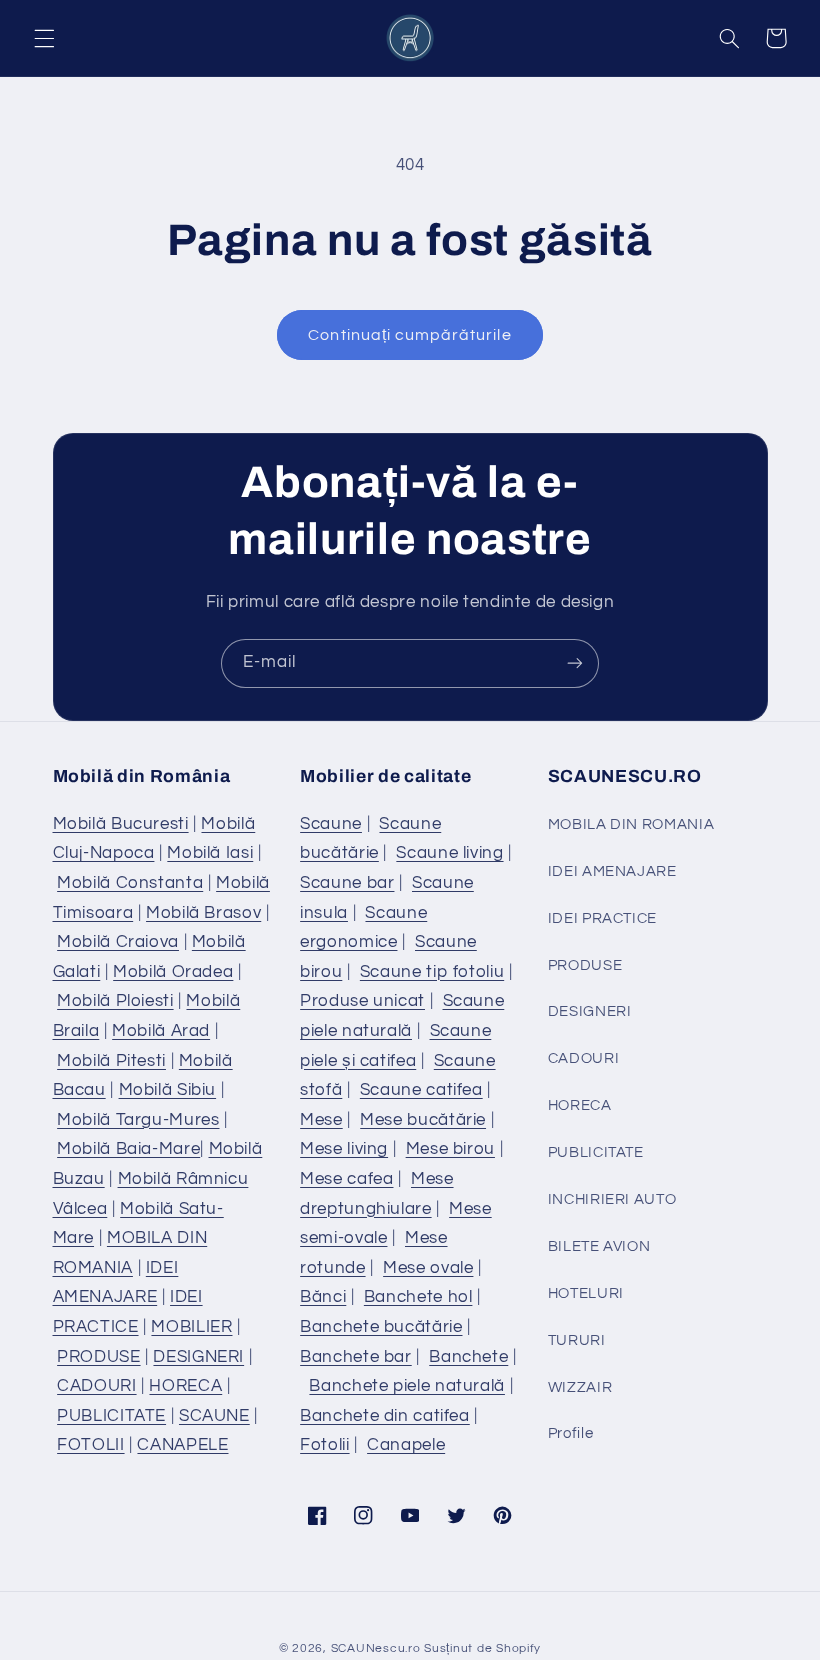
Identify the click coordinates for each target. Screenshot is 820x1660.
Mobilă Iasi (210, 853)
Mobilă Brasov (203, 913)
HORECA (185, 1386)
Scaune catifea (421, 1090)
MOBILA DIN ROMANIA (631, 824)
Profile (570, 1433)
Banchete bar (356, 1357)
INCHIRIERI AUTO (612, 1199)
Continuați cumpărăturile (409, 335)
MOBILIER (191, 1327)
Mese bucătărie (423, 1120)
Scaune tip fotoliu (432, 972)
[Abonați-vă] (575, 663)
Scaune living (449, 853)
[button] (44, 38)
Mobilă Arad (161, 1031)
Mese (321, 1120)
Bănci (323, 1297)
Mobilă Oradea (173, 972)
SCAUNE (214, 1416)
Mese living (344, 1149)
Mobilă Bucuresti (121, 824)
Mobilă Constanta (130, 883)
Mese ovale (428, 1268)
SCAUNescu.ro (376, 1648)
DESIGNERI (198, 1357)
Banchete (468, 1357)
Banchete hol (418, 1297)
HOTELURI (586, 1293)
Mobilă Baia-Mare (128, 1149)
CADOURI (96, 1386)
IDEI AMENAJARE (612, 871)
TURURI (577, 1340)
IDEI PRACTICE (602, 918)
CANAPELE (182, 1445)
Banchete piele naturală (407, 1386)
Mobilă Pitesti (111, 1061)
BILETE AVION (599, 1246)
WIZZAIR (580, 1387)
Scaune (331, 824)
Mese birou (450, 1149)
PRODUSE (98, 1357)
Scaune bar (347, 883)
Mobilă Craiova (118, 942)
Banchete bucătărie (381, 1327)
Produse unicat (362, 1001)
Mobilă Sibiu (168, 1090)
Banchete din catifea (385, 1416)
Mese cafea (346, 1179)
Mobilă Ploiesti (115, 1001)
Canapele (406, 1445)
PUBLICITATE (111, 1416)
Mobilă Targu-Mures (138, 1120)
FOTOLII (90, 1445)
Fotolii (324, 1445)
